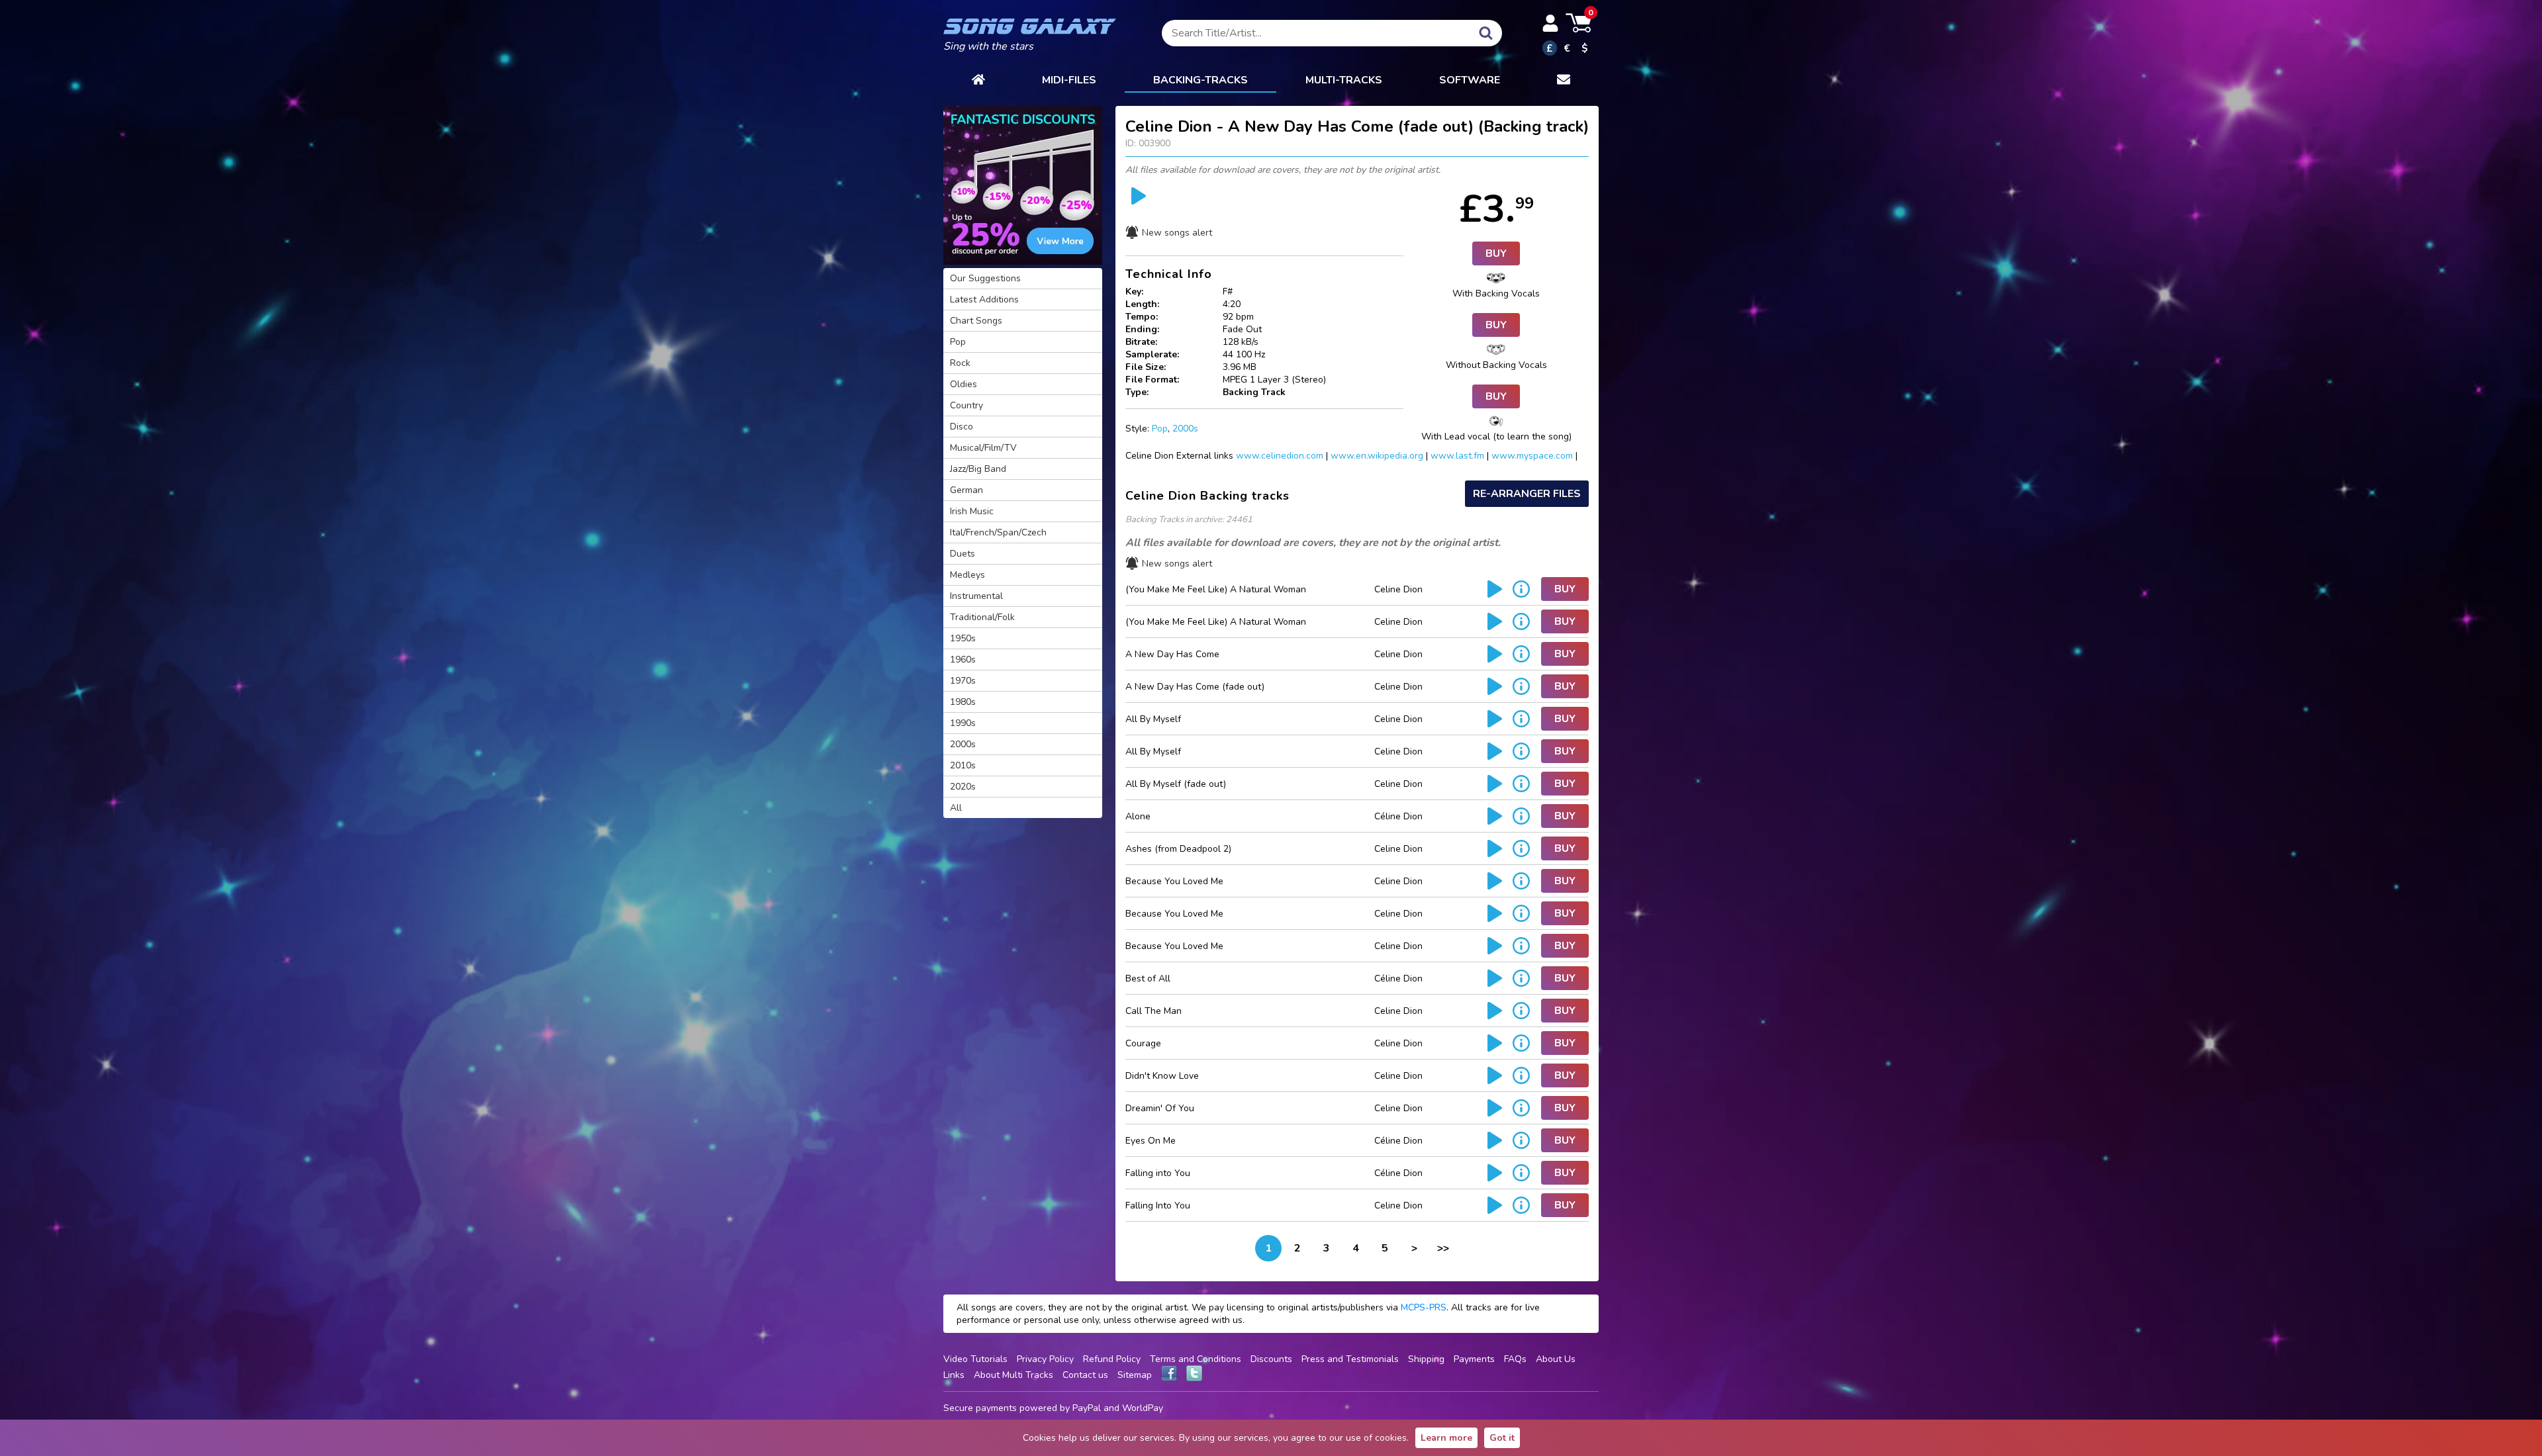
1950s (963, 638)
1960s (963, 660)
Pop (1160, 429)
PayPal (1087, 1408)
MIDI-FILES (1069, 80)
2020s (963, 787)
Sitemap (1135, 1375)
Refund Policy (1112, 1359)
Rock (960, 363)
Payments (1474, 1359)
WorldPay (1143, 1408)
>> (1443, 1248)
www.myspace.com (1532, 456)
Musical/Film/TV (983, 448)
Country (966, 405)
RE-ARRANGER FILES (1527, 494)
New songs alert (1177, 233)
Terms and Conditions (1196, 1359)
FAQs (1515, 1359)
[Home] (978, 81)
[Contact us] (1564, 81)
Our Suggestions (985, 278)
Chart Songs (976, 321)
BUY (1496, 253)
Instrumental (976, 596)
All (956, 808)
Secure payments (980, 1408)
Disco (962, 427)
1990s (963, 723)
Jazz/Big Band (978, 469)
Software (1470, 80)
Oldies (964, 384)
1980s (963, 702)
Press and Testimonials (1350, 1359)
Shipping (1426, 1359)
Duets (963, 554)
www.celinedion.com (1280, 456)
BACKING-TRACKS (1200, 80)
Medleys (967, 575)
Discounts (1271, 1359)
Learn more (1446, 1438)
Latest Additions (984, 299)
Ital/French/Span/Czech (998, 532)
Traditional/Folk (982, 617)
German (966, 490)
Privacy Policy (1045, 1359)
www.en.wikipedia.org (1377, 456)
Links (954, 1375)
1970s (963, 681)
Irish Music (972, 511)
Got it (1502, 1438)
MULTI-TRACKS (1344, 80)
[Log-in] (1550, 23)
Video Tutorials (975, 1359)
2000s (1185, 429)
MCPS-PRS (1424, 1307)
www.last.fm (1457, 456)
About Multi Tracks (1013, 1375)
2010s (963, 765)
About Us (1556, 1359)
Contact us (1085, 1375)
